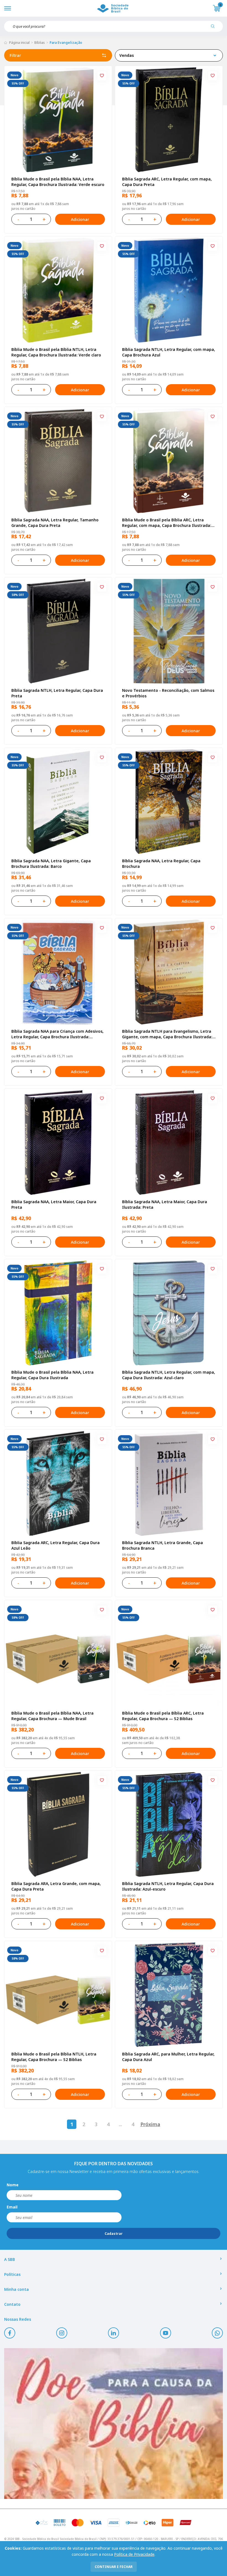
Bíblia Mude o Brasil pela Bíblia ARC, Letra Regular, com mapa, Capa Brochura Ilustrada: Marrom (167, 523)
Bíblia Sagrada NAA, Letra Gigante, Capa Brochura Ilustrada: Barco (51, 864)
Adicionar (80, 219)
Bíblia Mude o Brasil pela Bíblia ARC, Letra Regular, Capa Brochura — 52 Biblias (163, 1716)
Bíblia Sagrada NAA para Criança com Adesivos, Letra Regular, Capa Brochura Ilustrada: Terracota (57, 1034)
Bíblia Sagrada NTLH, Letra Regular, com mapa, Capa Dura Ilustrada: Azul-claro (169, 1375)
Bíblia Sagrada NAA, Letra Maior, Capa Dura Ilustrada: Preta (165, 1204)
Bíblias (40, 43)
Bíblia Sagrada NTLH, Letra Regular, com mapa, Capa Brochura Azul (169, 352)
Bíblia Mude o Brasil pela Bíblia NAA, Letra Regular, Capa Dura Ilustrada (52, 1375)
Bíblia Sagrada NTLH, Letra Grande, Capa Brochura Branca (162, 1545)
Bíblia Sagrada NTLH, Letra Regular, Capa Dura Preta (57, 693)
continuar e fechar (114, 2567)
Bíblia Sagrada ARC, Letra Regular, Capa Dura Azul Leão (56, 1545)
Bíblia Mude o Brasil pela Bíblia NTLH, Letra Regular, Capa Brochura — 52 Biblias (54, 2057)
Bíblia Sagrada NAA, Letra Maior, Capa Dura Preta (54, 1204)
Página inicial (19, 43)
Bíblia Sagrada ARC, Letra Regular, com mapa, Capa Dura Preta (167, 182)
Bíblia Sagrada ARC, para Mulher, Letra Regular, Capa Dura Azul (168, 2057)
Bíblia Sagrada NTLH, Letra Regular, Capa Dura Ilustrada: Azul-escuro (168, 1886)
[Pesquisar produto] (215, 28)
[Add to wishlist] (102, 76)
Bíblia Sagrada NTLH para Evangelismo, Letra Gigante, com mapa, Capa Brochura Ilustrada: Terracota (167, 1034)
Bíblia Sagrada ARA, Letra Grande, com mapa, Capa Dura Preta (56, 1886)
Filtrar (15, 55)
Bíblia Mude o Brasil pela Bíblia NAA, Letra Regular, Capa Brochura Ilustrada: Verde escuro (58, 182)
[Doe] (114, 2424)
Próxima (150, 2124)
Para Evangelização (66, 43)
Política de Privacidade (134, 2554)
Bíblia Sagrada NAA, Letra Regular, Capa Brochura (161, 864)
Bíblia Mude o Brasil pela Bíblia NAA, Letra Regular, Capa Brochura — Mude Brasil (52, 1716)
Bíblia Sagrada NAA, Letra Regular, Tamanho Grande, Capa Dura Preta (55, 523)
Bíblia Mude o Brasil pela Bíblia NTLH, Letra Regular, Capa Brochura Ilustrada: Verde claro (56, 352)
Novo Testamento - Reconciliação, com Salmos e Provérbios (168, 693)
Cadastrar (114, 2234)
